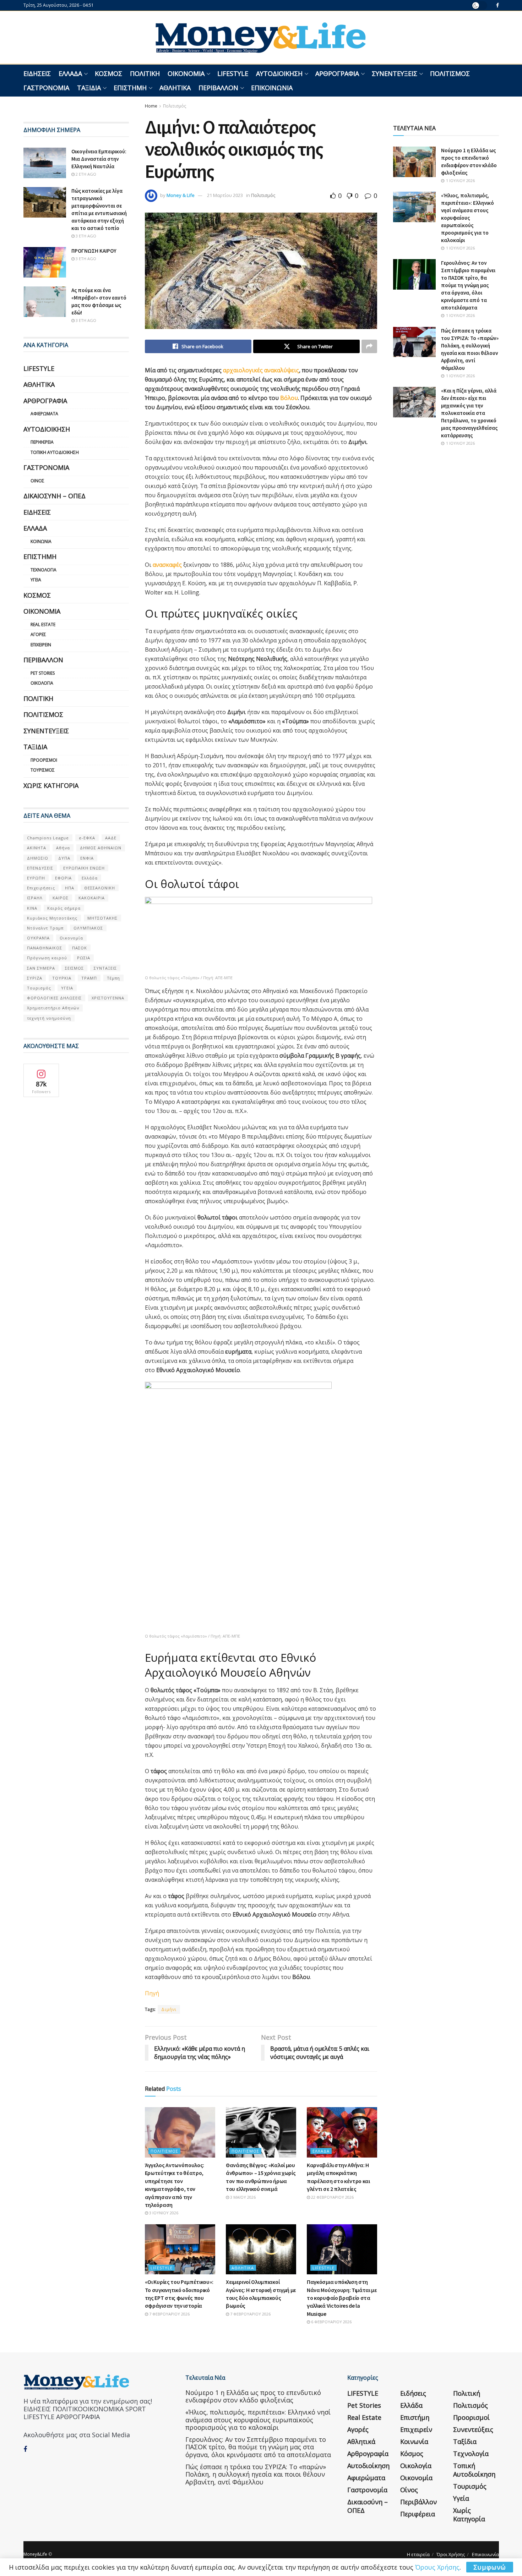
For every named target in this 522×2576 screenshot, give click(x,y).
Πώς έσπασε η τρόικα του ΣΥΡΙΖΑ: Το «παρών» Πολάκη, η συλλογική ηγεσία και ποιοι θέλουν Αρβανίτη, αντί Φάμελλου (256, 2474)
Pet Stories (43, 673)
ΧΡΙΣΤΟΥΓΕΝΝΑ (108, 998)
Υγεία (36, 580)
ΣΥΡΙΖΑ (35, 978)
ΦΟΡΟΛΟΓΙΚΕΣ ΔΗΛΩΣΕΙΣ (54, 998)
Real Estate (43, 624)
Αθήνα (63, 848)
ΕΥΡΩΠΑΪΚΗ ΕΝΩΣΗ (84, 868)
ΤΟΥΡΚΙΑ (62, 978)
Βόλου (289, 398)
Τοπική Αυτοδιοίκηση (55, 452)
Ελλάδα (70, 73)
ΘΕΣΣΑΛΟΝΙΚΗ (100, 888)
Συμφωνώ (490, 2567)
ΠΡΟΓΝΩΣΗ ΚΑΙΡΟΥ (94, 251)
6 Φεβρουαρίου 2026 (331, 2322)
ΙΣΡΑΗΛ (35, 898)
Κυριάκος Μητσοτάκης (52, 918)
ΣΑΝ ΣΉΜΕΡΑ (41, 968)
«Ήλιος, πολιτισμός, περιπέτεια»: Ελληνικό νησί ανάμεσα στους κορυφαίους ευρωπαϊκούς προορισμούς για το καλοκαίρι (467, 218)
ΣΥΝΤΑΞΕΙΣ (105, 968)
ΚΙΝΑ (32, 908)
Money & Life (181, 195)
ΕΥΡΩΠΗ (36, 878)
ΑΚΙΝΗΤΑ (37, 848)
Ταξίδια (89, 88)
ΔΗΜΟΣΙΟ (38, 858)
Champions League (48, 838)
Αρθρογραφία (337, 73)
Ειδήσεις (37, 73)
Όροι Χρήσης (451, 2554)
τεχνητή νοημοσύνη (49, 1018)
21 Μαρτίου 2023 (225, 195)
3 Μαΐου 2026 (242, 2197)
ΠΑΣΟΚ (80, 948)
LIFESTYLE (233, 73)
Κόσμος (108, 73)
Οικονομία (186, 73)
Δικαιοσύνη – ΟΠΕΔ (55, 496)
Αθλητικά (175, 88)
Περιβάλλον (218, 88)
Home (151, 106)
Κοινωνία (41, 541)
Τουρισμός (43, 770)
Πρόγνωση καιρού (47, 958)
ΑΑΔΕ (111, 838)
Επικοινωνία (272, 88)
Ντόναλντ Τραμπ (45, 928)
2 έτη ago (85, 174)
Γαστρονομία (46, 88)
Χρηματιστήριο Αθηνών (53, 1008)
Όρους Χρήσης (437, 2567)
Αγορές (38, 634)
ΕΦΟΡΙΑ (63, 878)
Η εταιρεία (418, 2554)
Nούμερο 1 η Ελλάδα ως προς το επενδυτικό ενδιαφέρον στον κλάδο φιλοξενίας (253, 2396)
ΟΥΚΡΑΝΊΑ (38, 938)
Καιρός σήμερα (64, 908)
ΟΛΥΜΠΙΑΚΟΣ (88, 928)
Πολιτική (145, 73)
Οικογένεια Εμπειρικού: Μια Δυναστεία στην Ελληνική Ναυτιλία (99, 159)
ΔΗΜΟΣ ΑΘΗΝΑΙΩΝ (101, 848)
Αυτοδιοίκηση (279, 73)
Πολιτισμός (450, 73)
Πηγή (152, 1993)
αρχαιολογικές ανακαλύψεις (261, 370)
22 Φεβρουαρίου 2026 (332, 2197)
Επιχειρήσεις (41, 888)
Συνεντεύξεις (395, 73)
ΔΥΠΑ (64, 858)
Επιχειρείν (41, 645)
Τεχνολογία (43, 570)
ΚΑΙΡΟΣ (61, 898)
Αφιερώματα (44, 414)
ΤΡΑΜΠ (89, 978)
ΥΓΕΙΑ (67, 988)
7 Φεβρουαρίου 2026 (169, 2314)
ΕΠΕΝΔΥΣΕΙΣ (40, 868)
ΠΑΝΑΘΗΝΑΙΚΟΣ (45, 948)
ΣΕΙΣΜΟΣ (74, 968)
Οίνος (37, 481)
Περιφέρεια (42, 442)
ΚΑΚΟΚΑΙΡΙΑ (92, 898)
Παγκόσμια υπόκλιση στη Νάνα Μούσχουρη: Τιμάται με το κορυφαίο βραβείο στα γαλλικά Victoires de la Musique (342, 2298)
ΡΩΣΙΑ (84, 958)
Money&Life (35, 2554)
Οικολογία (42, 683)
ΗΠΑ (70, 888)
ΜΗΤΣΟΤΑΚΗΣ (102, 918)
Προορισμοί (44, 760)
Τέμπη (113, 978)
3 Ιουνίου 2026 (163, 2213)
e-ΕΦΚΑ (87, 838)
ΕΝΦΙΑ (87, 858)
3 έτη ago (85, 236)
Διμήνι (169, 2009)
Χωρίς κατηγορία (51, 785)
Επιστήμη (130, 88)
